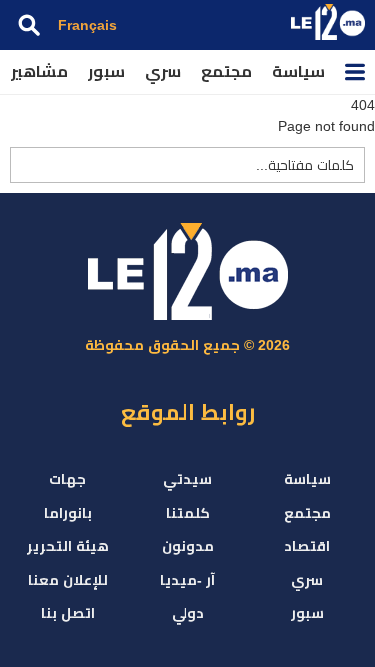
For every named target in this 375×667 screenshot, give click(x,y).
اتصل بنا (68, 613)
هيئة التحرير (68, 546)
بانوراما (68, 513)
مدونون (188, 546)
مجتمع (226, 71)
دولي (188, 613)
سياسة (298, 71)
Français (87, 25)
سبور (106, 71)
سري (163, 71)
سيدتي (187, 479)
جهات (67, 479)
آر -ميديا (187, 580)
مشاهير (39, 71)
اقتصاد (307, 546)
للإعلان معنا (68, 580)
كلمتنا (188, 513)
